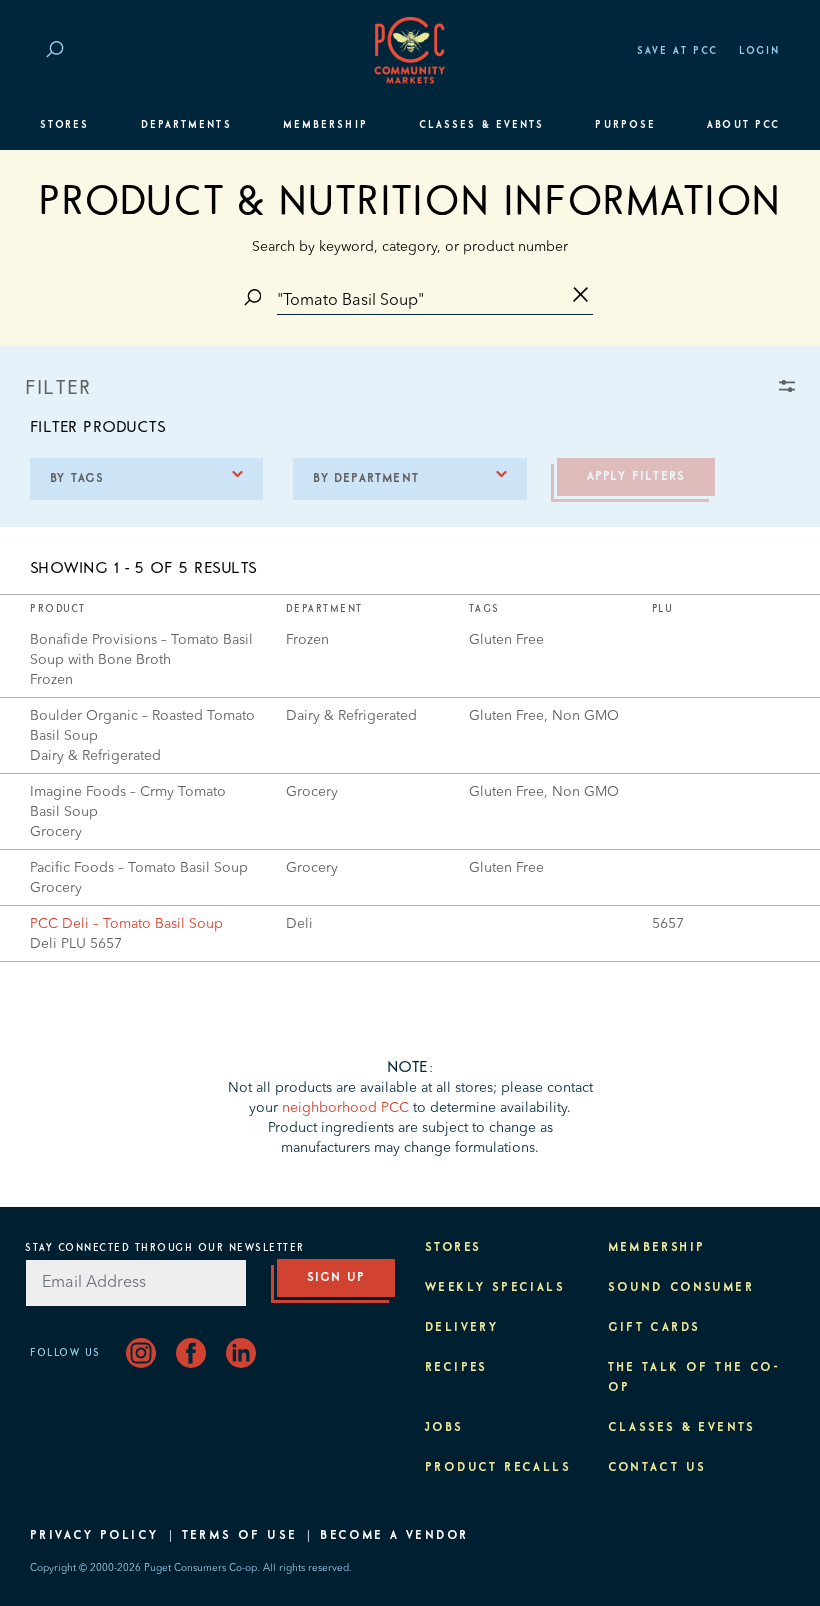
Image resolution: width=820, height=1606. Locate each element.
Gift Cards (654, 1328)
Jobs (444, 1428)
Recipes (456, 1368)
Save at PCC (678, 51)
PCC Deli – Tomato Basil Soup (126, 924)
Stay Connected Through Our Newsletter (165, 1248)
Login (759, 51)
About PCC (743, 125)
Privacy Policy (94, 1536)
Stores (64, 125)
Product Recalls (498, 1468)
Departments (186, 125)
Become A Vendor (394, 1536)
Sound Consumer (681, 1288)
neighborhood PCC (345, 1108)
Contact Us (657, 1468)
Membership (325, 125)
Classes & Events (481, 125)
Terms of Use (240, 1536)
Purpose (625, 125)
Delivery (461, 1328)
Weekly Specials (495, 1288)
